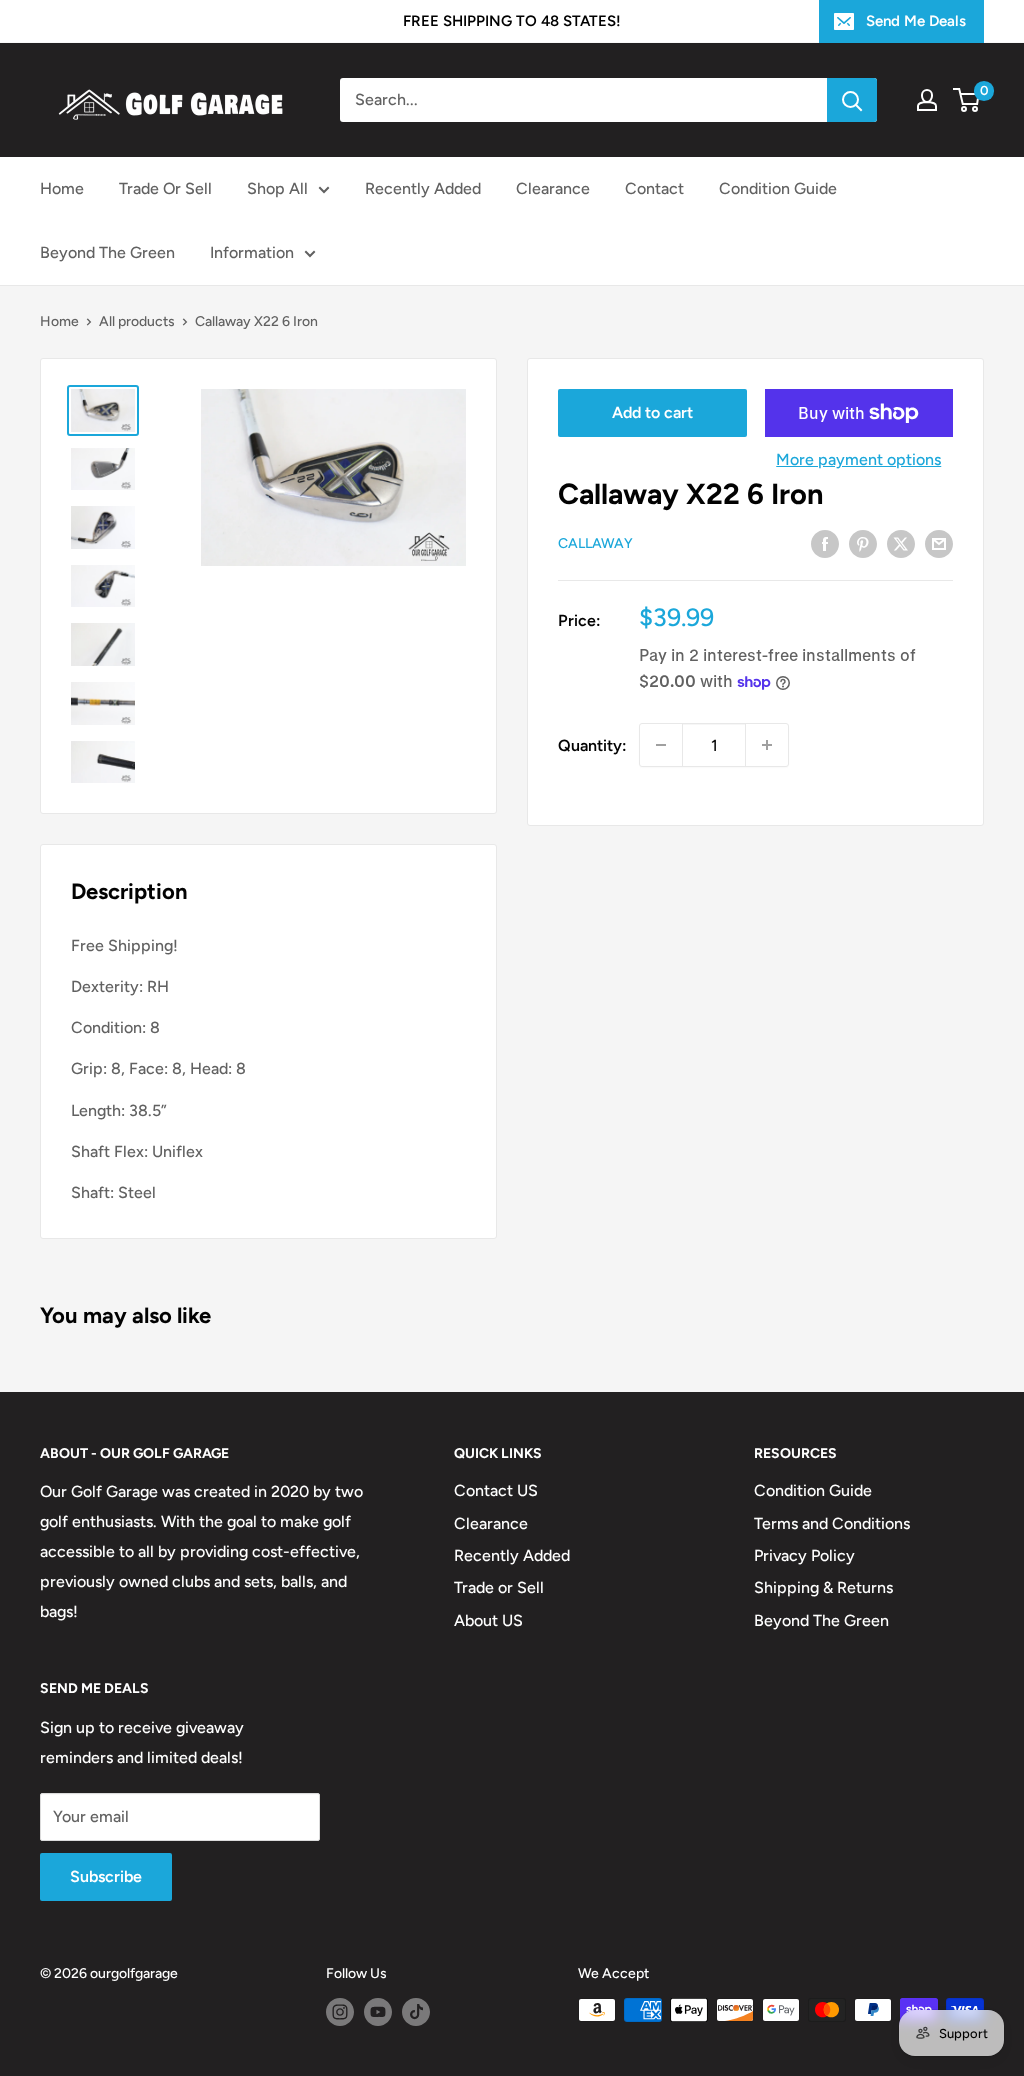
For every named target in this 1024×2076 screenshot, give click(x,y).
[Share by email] (939, 543)
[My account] (927, 100)
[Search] (852, 100)
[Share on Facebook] (825, 543)
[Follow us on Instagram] (340, 2012)
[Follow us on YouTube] (378, 2012)
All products (137, 321)
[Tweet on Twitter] (901, 543)
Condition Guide (778, 188)
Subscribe (106, 1876)
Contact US (496, 1490)
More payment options (858, 459)
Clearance (553, 188)
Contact (654, 188)
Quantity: (592, 745)
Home (62, 188)
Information (252, 252)
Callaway (595, 543)
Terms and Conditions (832, 1523)
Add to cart (652, 412)
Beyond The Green (107, 252)
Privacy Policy (804, 1555)
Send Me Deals (916, 21)
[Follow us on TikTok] (416, 2012)
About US (488, 1620)
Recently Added (423, 188)
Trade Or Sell (165, 188)
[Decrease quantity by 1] (661, 745)
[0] (967, 100)
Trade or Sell (499, 1587)
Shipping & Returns (823, 1587)
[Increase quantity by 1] (767, 745)
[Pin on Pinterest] (863, 543)
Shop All (277, 188)
